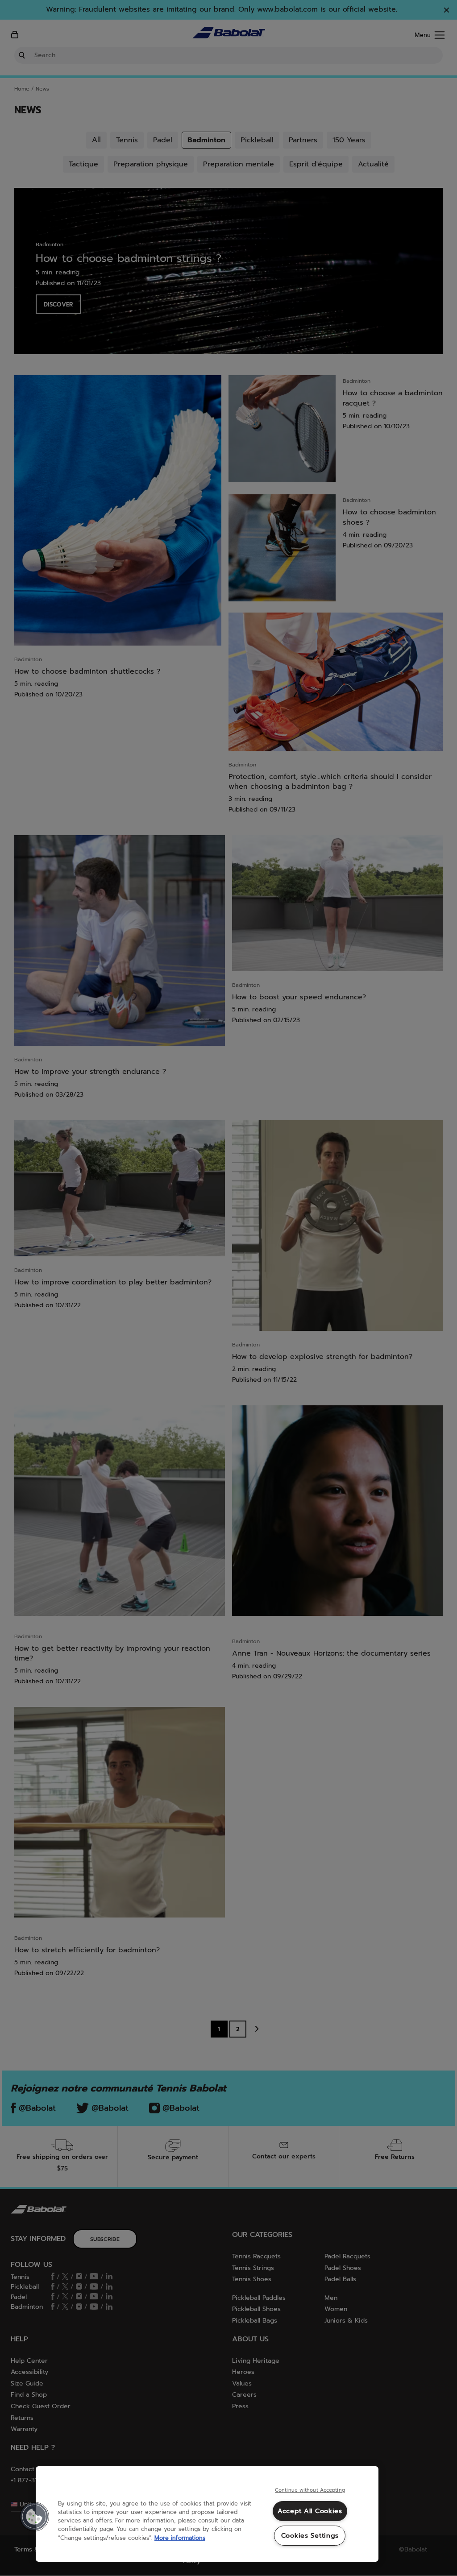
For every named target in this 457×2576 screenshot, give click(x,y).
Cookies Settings (310, 2535)
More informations (180, 2538)
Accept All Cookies (310, 2511)
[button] (34, 2517)
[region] (207, 2514)
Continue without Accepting (310, 2490)
